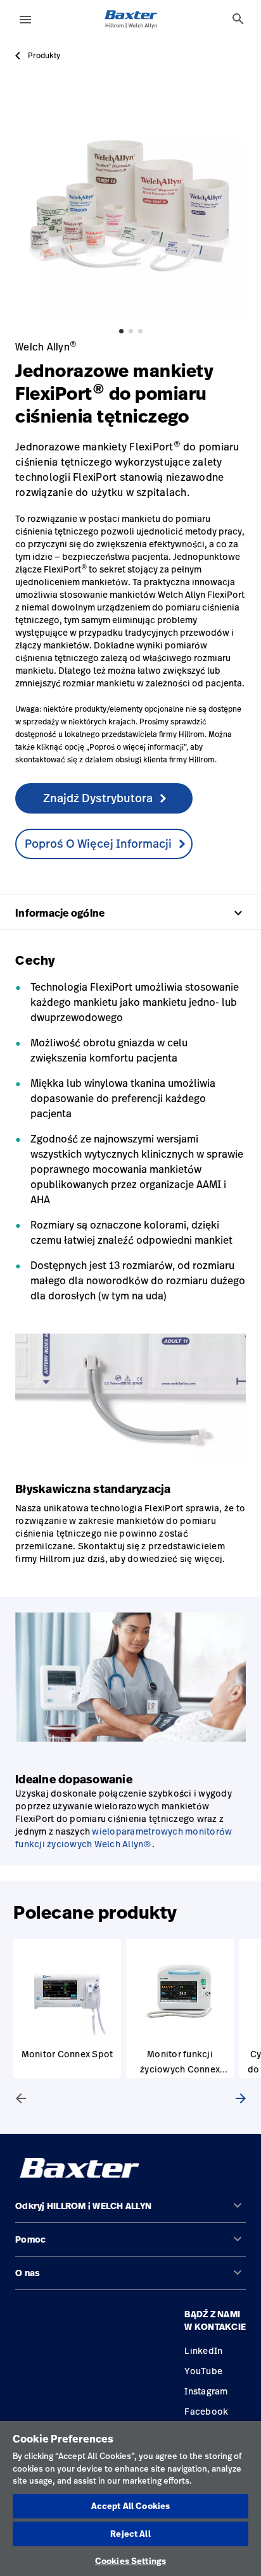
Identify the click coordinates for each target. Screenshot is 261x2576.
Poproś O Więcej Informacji (98, 843)
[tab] (238, 19)
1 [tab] (121, 331)
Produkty (44, 56)
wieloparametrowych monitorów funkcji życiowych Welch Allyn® (124, 1837)
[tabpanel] (130, 204)
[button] (130, 2211)
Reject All (130, 2534)
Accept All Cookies (130, 2506)
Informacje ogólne (130, 913)
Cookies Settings (130, 2561)
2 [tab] (131, 331)
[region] (130, 2499)
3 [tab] (140, 331)
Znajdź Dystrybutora (98, 798)
